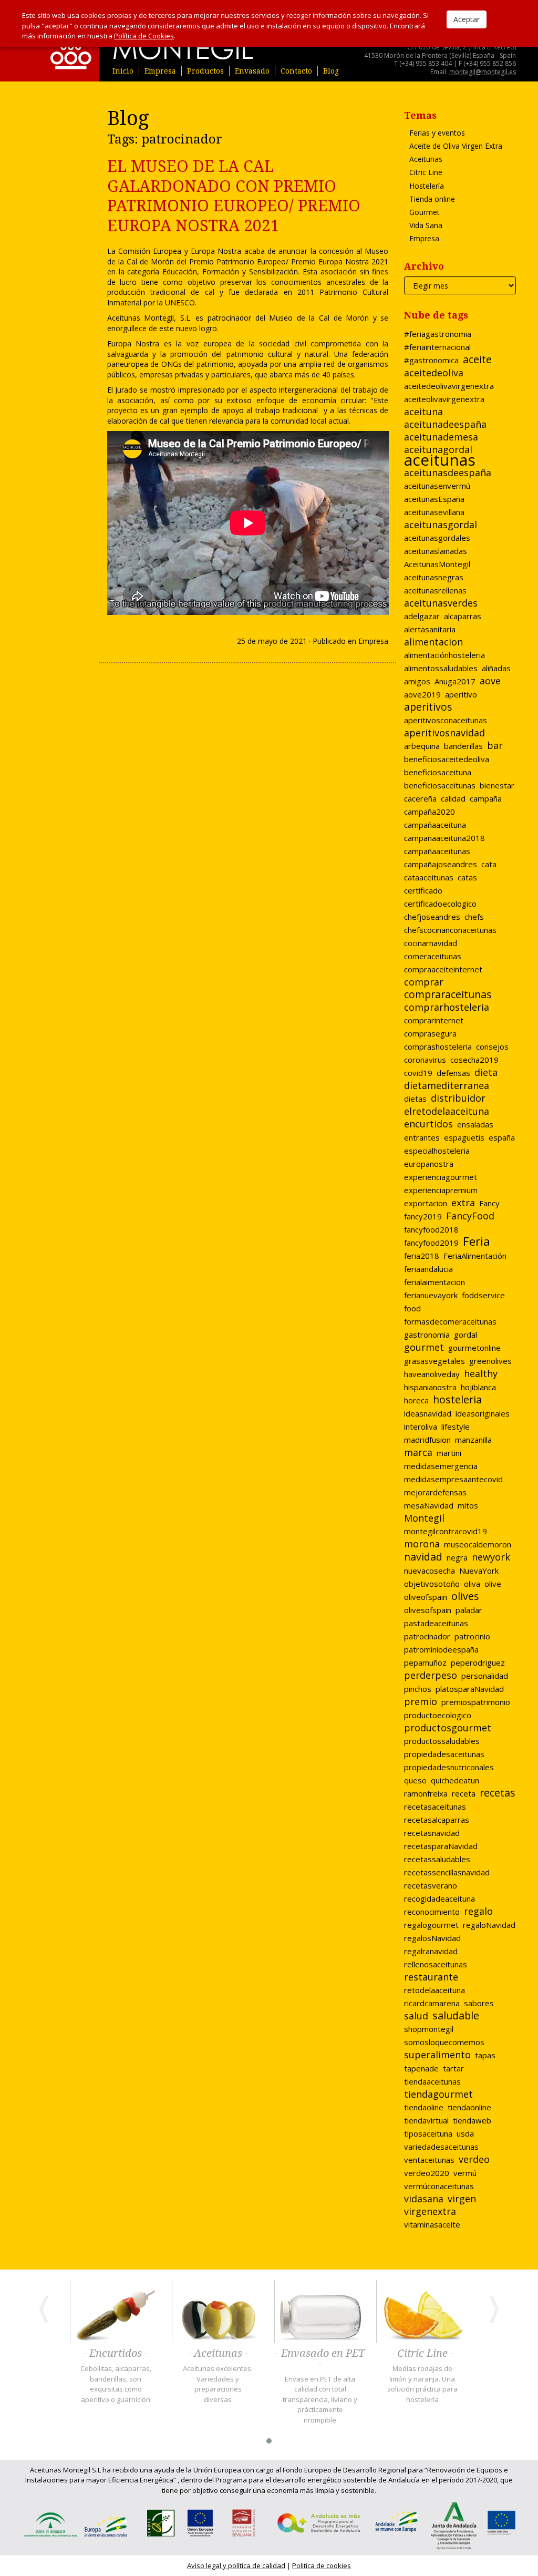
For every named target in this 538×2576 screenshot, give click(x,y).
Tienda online (432, 199)
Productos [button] (205, 71)
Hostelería (427, 186)
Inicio (123, 71)
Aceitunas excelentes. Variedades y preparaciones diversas (218, 2384)
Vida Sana (426, 225)
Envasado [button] (252, 71)
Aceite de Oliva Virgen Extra (456, 146)
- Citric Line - (422, 2354)
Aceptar (467, 19)
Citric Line (426, 172)
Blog (331, 71)
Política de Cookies (144, 36)
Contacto (296, 71)
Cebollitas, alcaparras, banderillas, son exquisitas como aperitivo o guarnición (116, 2384)
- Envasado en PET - (320, 2359)
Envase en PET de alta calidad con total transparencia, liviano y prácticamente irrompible (320, 2399)
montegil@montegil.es (483, 72)
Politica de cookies (322, 2565)
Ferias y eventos (437, 133)
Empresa (160, 71)
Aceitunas (426, 159)
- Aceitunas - (218, 2354)
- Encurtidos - (116, 2354)
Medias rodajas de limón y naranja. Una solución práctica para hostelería (422, 2384)
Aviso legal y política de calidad (236, 2565)
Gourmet (425, 212)
